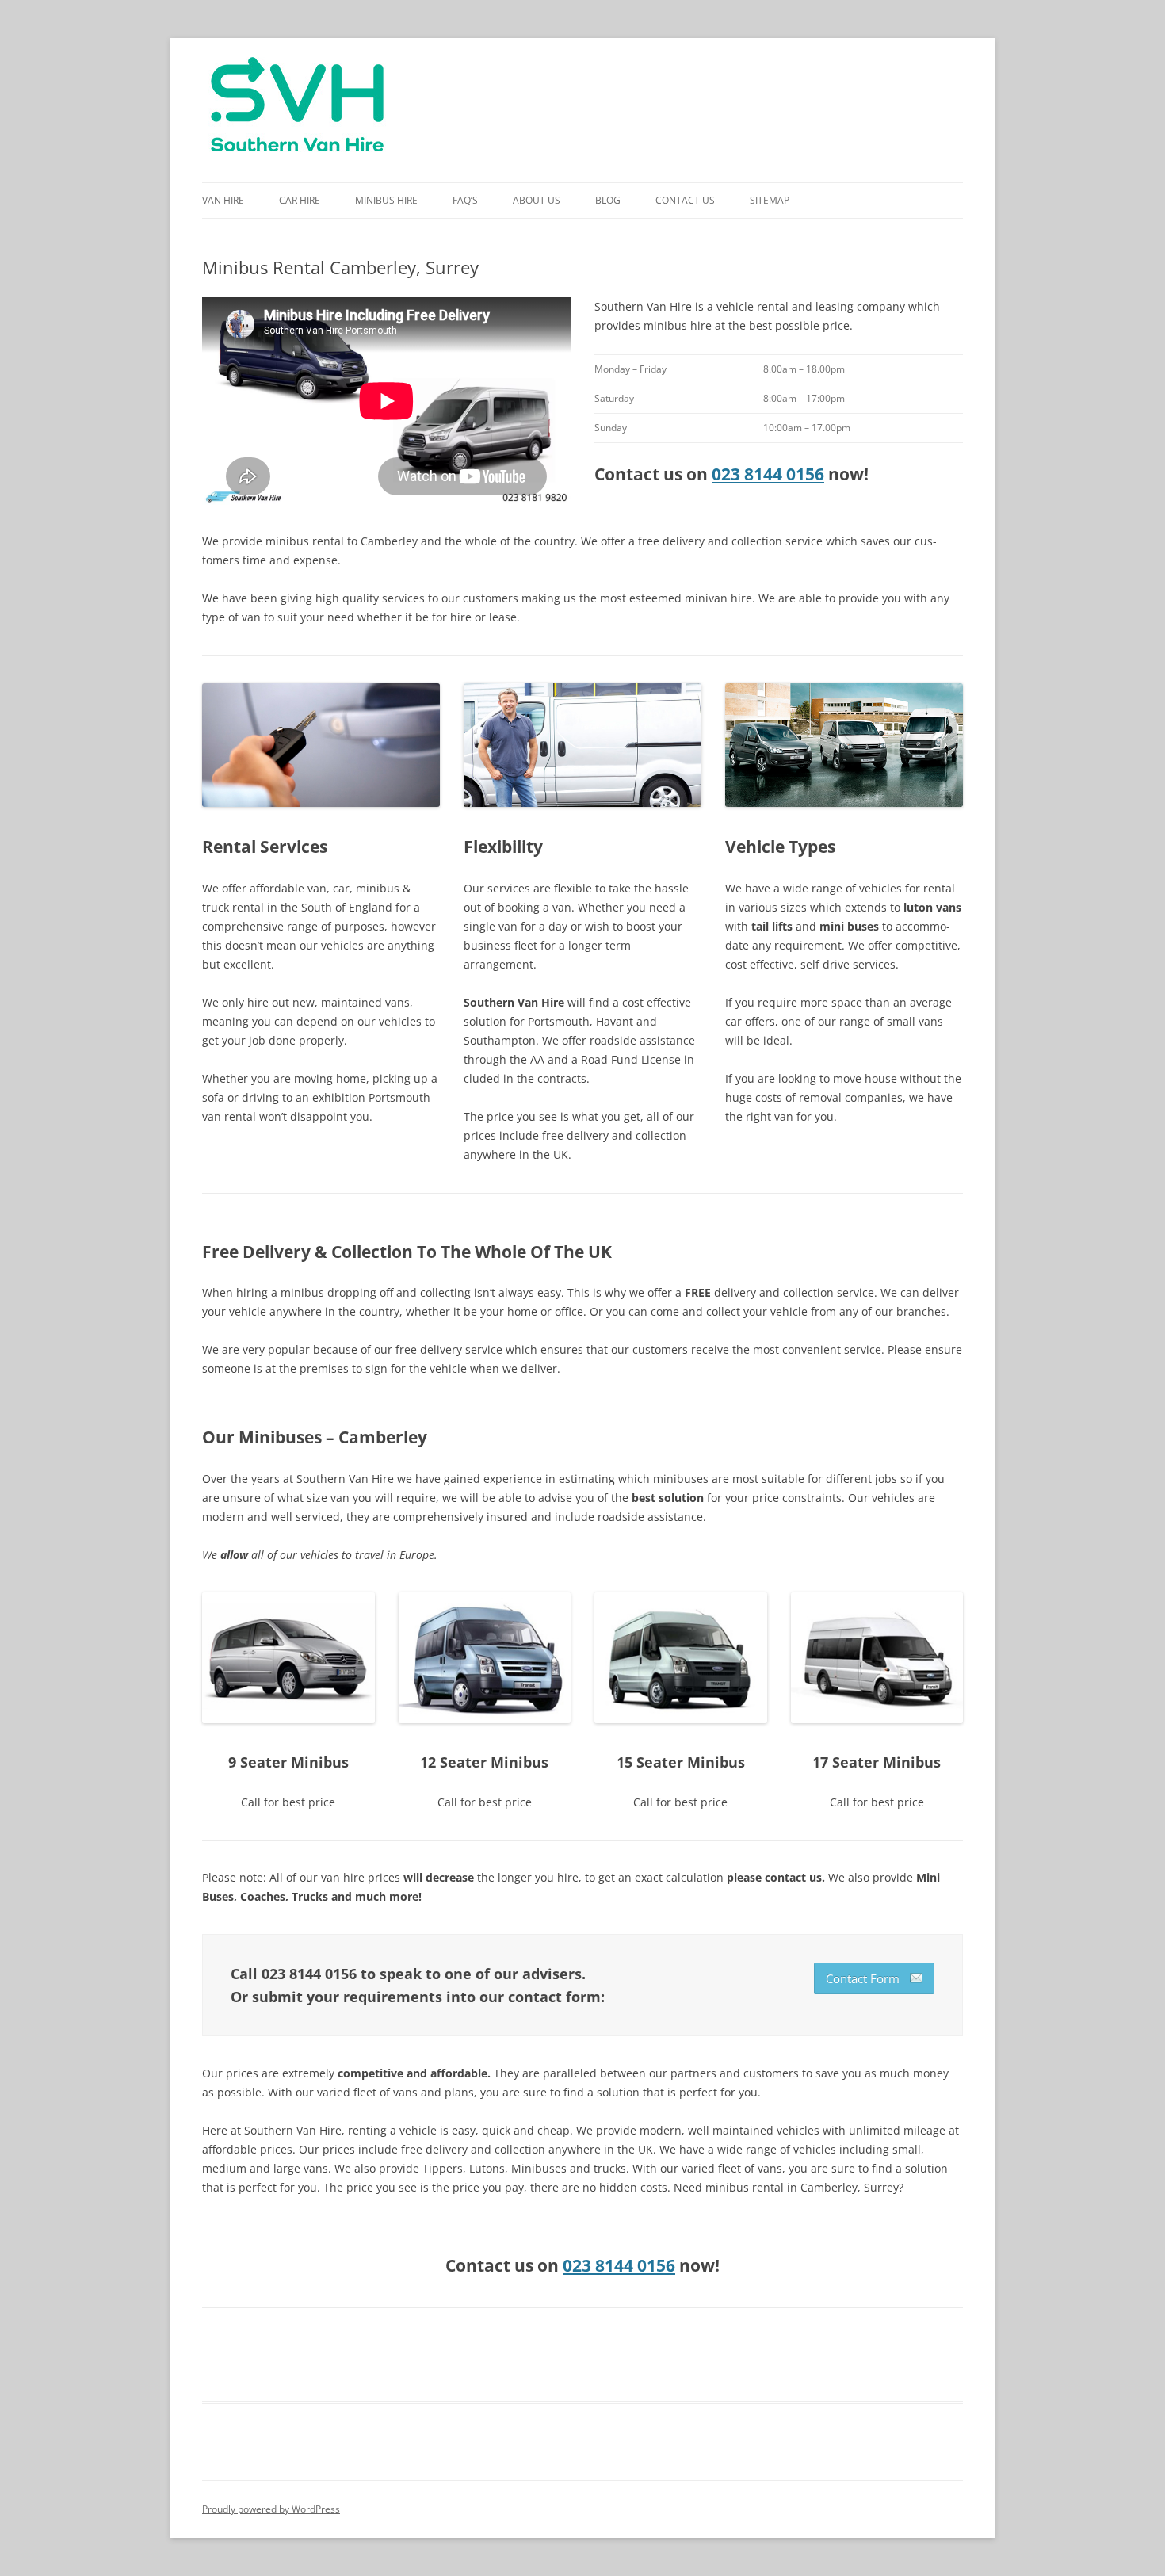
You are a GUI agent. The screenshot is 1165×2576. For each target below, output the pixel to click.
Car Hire (300, 200)
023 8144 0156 (768, 474)
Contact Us (685, 200)
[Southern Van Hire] (297, 110)
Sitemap (770, 200)
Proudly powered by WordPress (271, 2509)
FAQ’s (465, 200)
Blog (608, 200)
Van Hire (223, 200)
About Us (537, 200)
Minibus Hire (386, 200)
